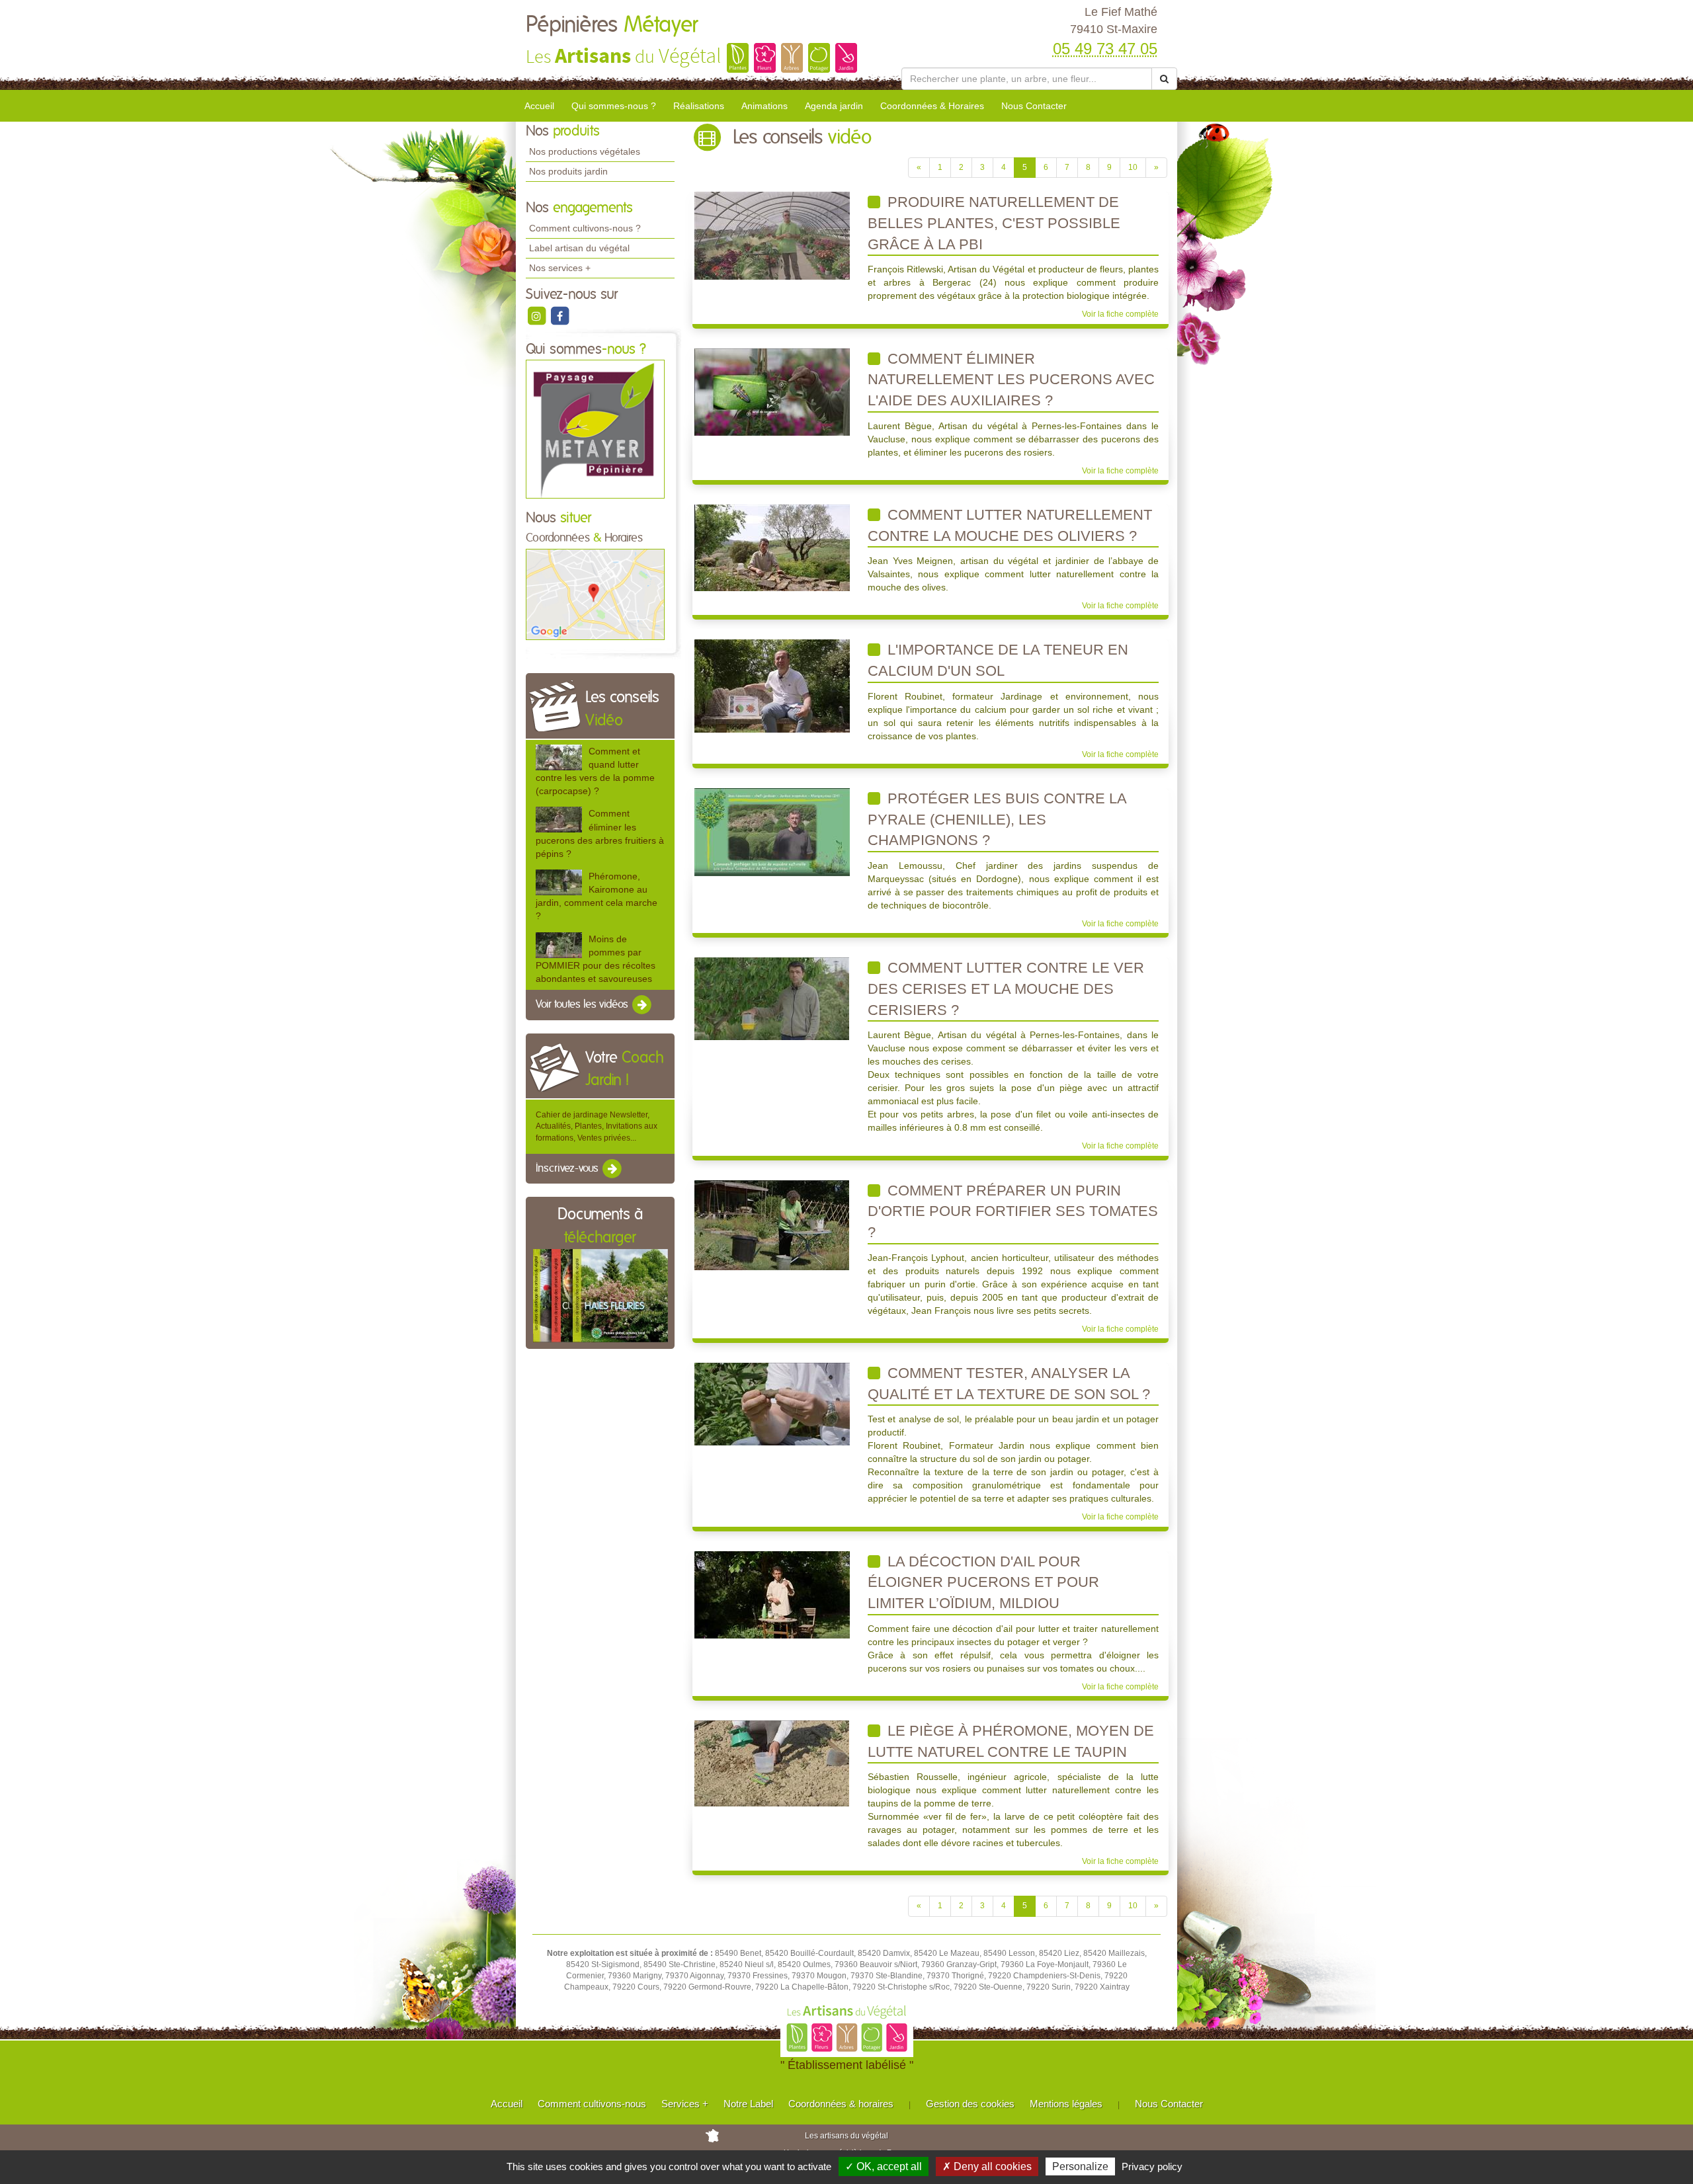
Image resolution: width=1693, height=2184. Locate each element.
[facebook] (559, 315)
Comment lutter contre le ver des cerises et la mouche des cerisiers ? (1006, 989)
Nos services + (560, 268)
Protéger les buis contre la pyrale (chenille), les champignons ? (997, 819)
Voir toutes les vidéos (583, 1004)
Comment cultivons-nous (592, 2104)
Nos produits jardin (568, 171)
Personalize (1080, 2166)
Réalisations (699, 106)
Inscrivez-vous (568, 1168)
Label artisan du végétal (579, 248)
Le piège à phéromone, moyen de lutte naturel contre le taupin (1011, 1741)
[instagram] (537, 315)
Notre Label (748, 2104)
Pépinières (612, 25)
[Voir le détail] (559, 757)
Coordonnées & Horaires (932, 106)
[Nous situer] (595, 594)
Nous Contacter (1034, 106)
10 (1133, 167)
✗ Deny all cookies (987, 2166)
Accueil (539, 106)
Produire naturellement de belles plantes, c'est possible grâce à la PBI (994, 223)
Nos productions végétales (585, 151)
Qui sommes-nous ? (614, 106)
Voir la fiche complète (1120, 314)
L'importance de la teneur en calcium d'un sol (998, 660)
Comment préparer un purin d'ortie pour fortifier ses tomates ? (1013, 1211)
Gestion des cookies (970, 2104)
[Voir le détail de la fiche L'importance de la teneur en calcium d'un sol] (772, 686)
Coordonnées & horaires (841, 2104)
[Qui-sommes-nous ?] (595, 429)
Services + (685, 2104)
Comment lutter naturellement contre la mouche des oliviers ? (1010, 525)
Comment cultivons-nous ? (585, 228)
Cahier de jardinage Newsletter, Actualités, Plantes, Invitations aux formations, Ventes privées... (597, 1126)
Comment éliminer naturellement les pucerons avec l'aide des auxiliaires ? (1011, 380)
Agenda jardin (834, 106)
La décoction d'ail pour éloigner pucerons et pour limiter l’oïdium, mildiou (983, 1582)
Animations (764, 106)
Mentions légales (1066, 2104)
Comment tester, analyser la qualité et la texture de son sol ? (1009, 1384)
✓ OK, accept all (884, 2166)
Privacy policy (1152, 2166)
